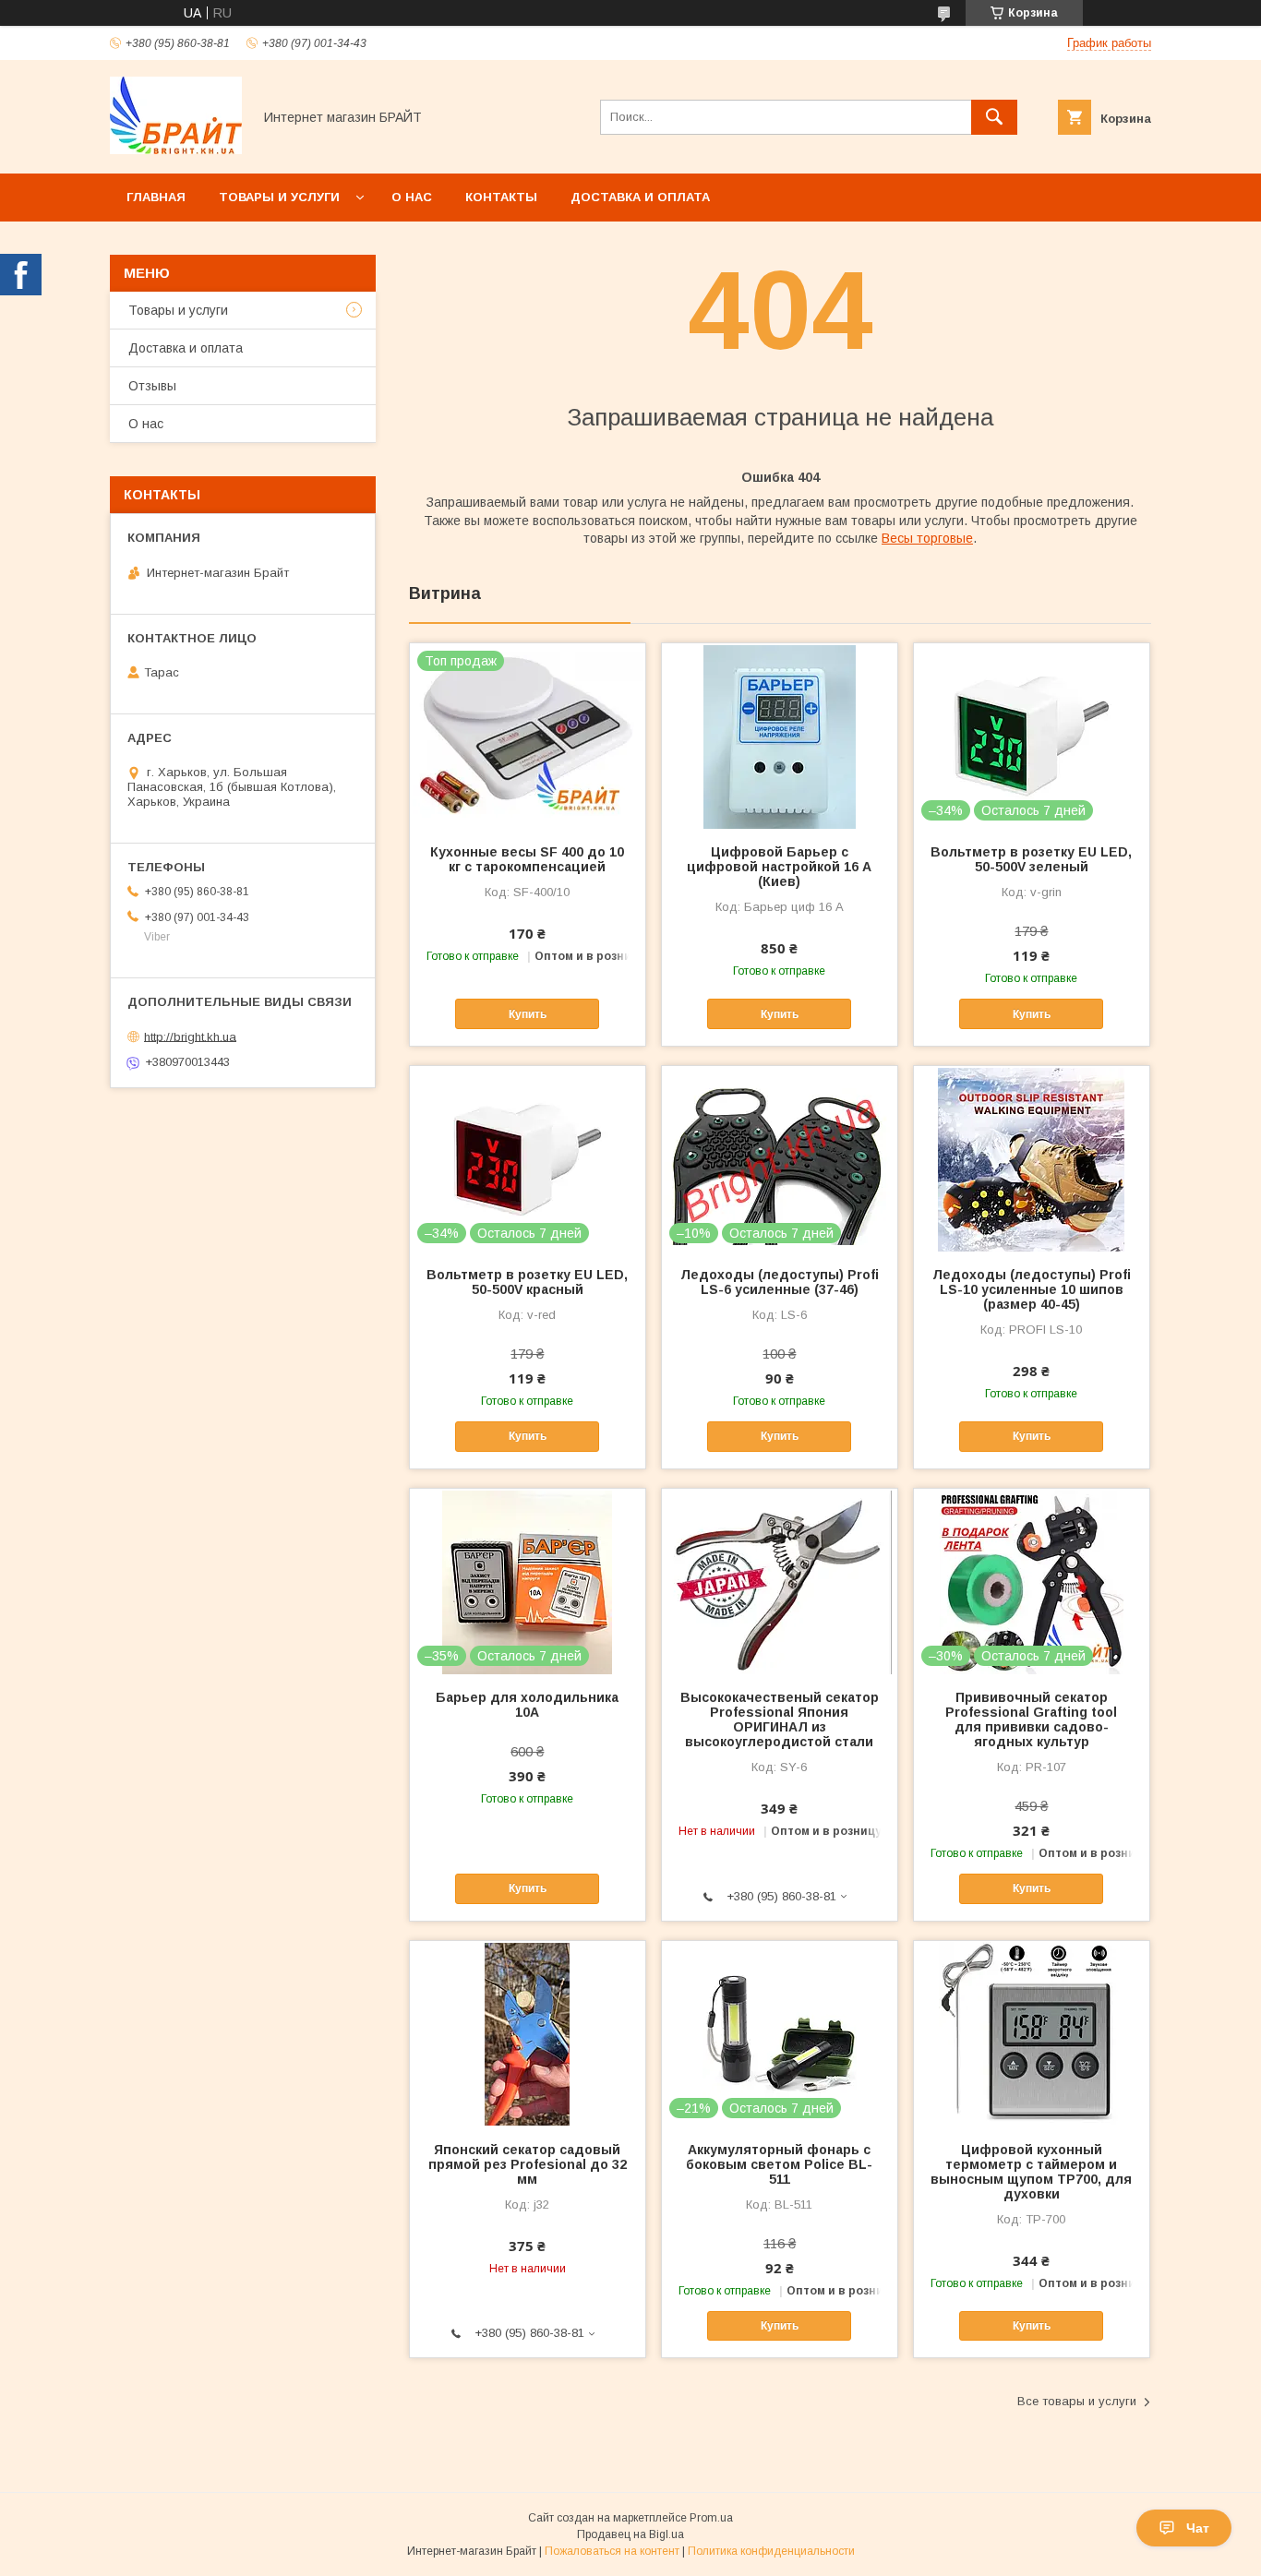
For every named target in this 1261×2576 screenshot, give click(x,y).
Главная (156, 197)
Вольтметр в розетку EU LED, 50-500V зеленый (1031, 859)
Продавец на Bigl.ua (630, 2534)
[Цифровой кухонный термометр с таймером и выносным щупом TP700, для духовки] (1032, 2033)
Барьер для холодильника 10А (527, 1705)
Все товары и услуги (1077, 2401)
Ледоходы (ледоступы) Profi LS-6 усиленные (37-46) (780, 1282)
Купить (528, 1014)
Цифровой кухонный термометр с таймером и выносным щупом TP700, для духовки (1031, 2172)
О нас (412, 197)
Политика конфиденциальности (771, 2551)
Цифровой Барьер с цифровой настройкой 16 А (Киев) (779, 867)
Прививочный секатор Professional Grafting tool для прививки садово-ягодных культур (1031, 1719)
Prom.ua (711, 2518)
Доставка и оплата (640, 197)
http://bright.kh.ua (190, 1036)
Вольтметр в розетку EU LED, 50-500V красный (527, 1282)
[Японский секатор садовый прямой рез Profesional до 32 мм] (528, 2033)
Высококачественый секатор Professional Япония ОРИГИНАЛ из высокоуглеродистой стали (780, 1719)
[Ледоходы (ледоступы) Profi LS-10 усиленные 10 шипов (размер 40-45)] (1032, 1158)
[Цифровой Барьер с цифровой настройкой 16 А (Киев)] (780, 736)
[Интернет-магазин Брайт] (176, 150)
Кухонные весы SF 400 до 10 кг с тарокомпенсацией (527, 859)
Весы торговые (927, 538)
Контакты (501, 197)
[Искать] (994, 117)
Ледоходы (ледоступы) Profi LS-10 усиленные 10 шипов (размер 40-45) (1032, 1289)
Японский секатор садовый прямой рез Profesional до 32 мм (528, 2164)
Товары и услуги (279, 197)
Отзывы (152, 386)
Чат (1198, 2528)
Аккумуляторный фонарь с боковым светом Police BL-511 (779, 2164)
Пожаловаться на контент (612, 2551)
